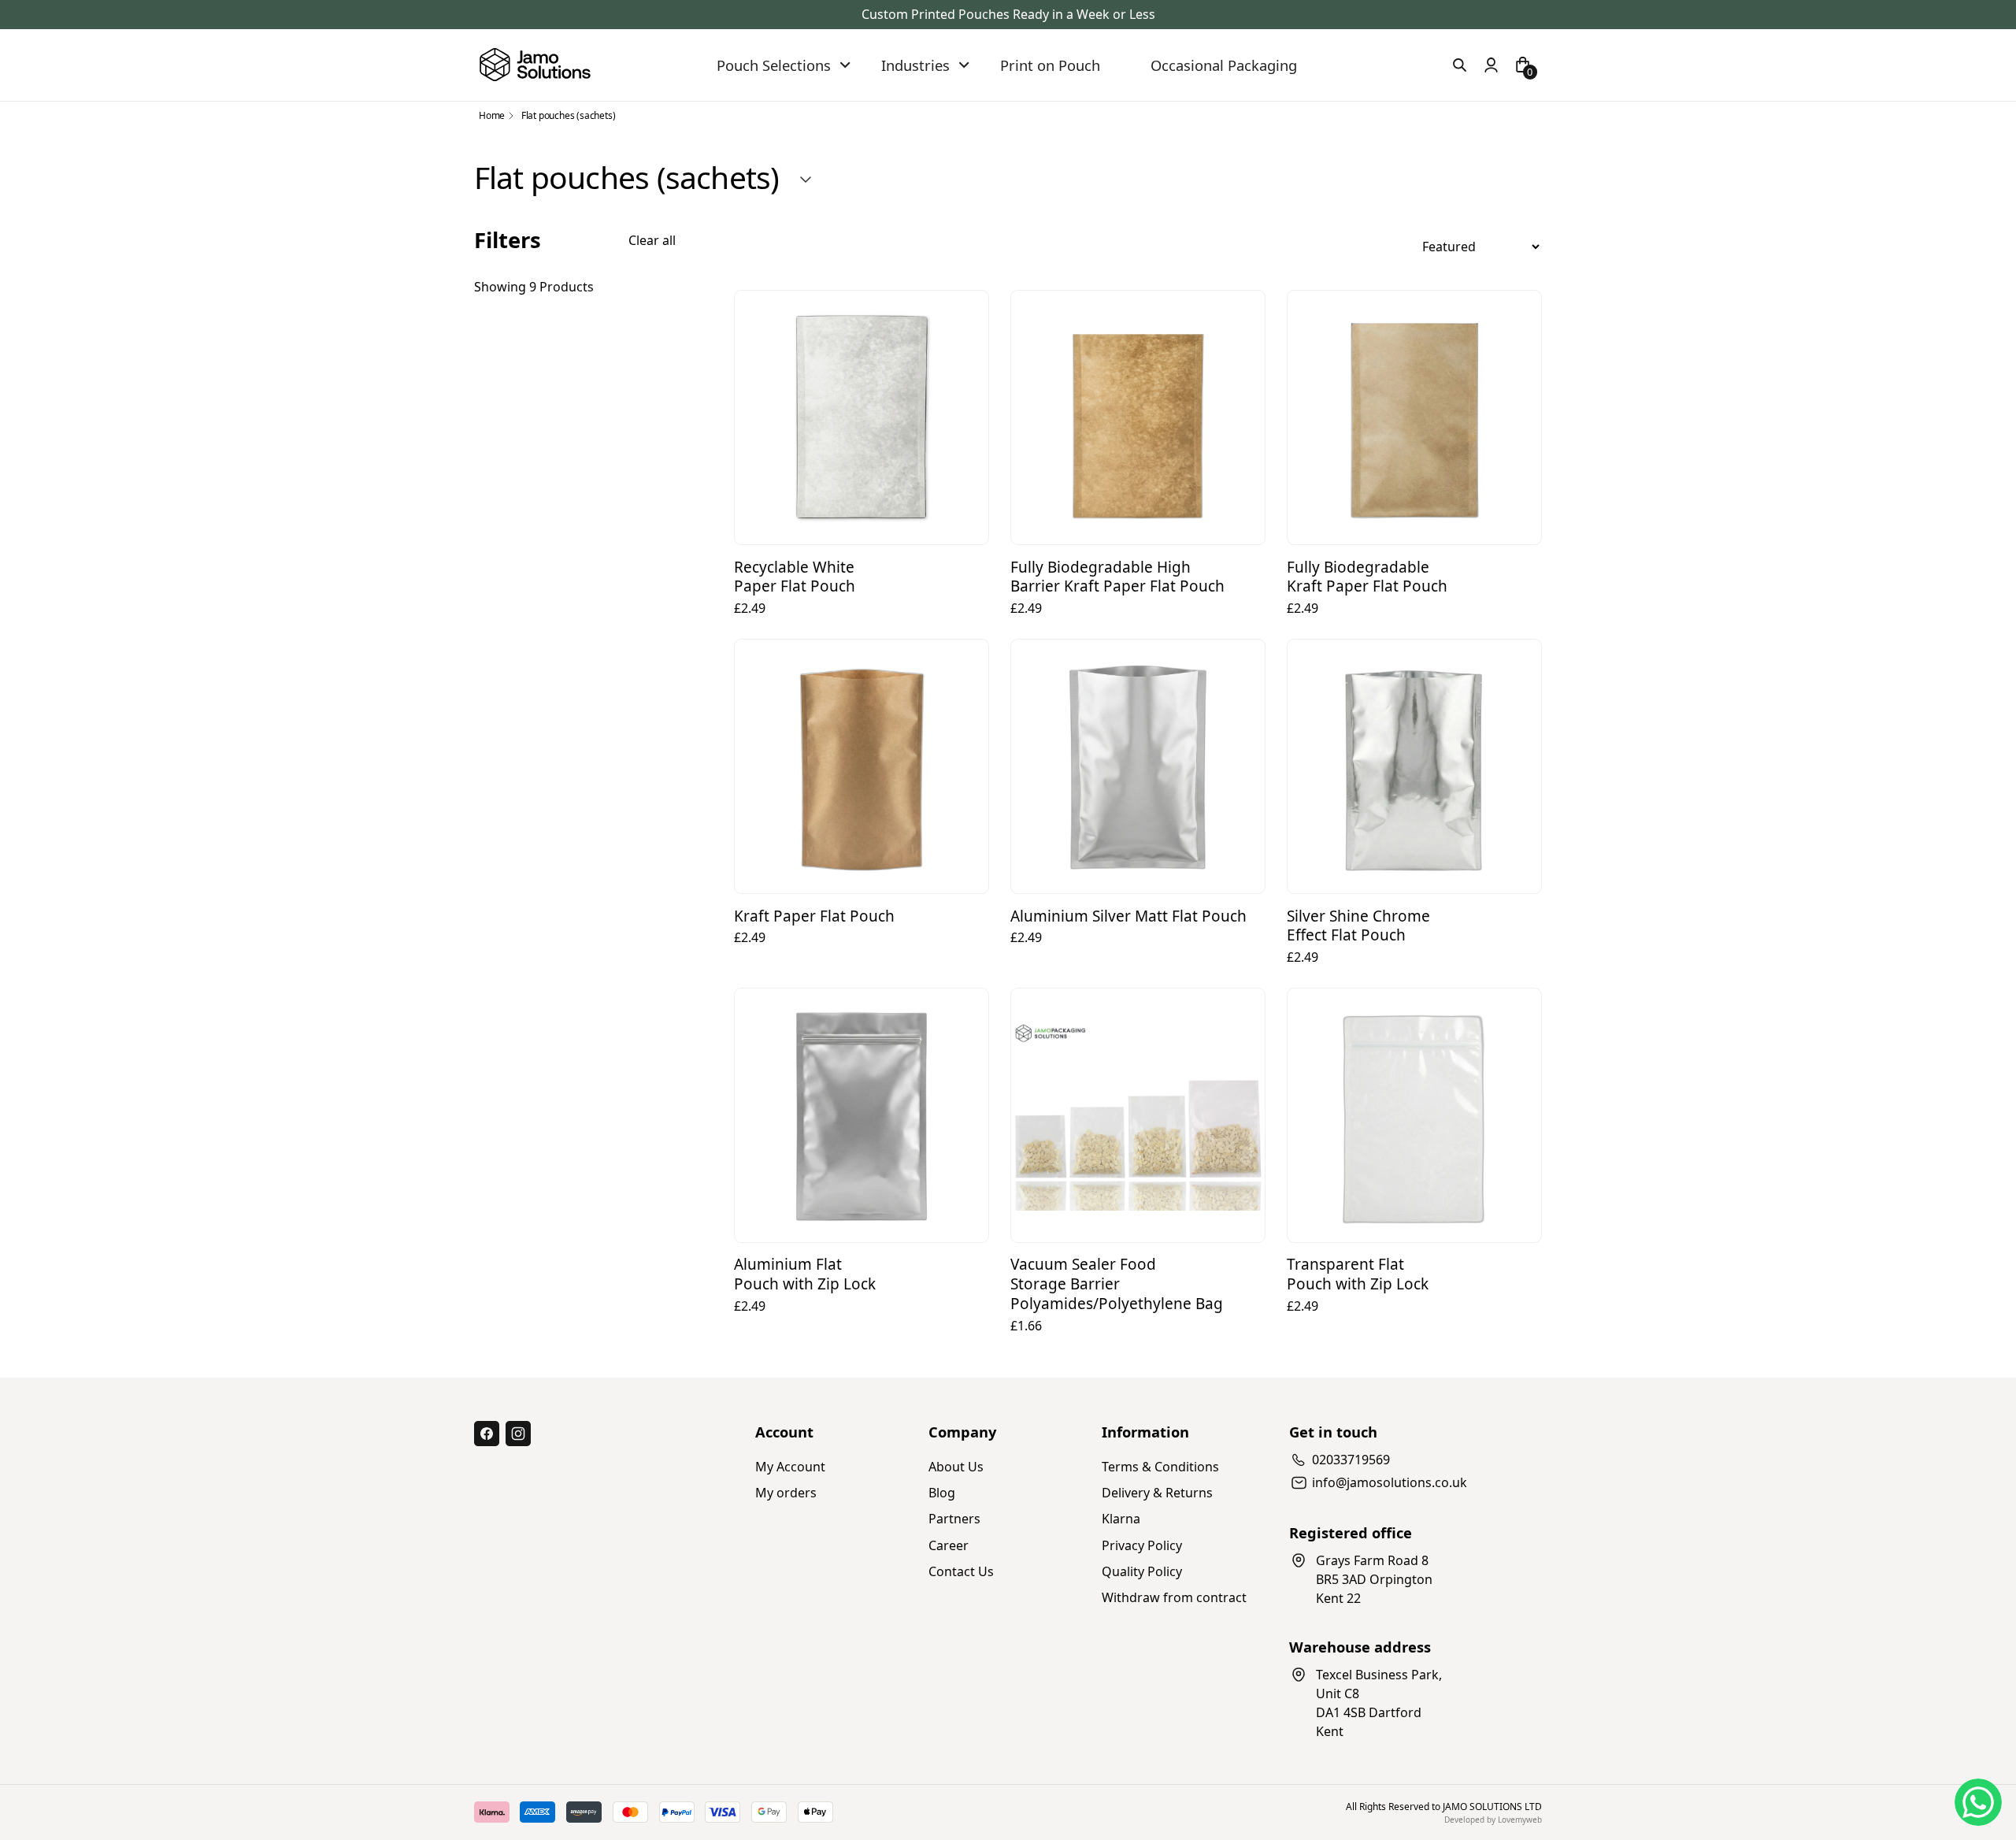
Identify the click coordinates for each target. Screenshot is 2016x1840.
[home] (535, 65)
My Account (790, 1467)
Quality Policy (1142, 1571)
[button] (785, 65)
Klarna (1121, 1519)
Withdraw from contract (1174, 1597)
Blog (942, 1493)
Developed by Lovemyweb (1493, 1820)
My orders (786, 1493)
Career (949, 1545)
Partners (954, 1519)
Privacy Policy (1142, 1545)
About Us (956, 1467)
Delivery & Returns (1157, 1493)
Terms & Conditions (1160, 1467)
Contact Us (961, 1571)
